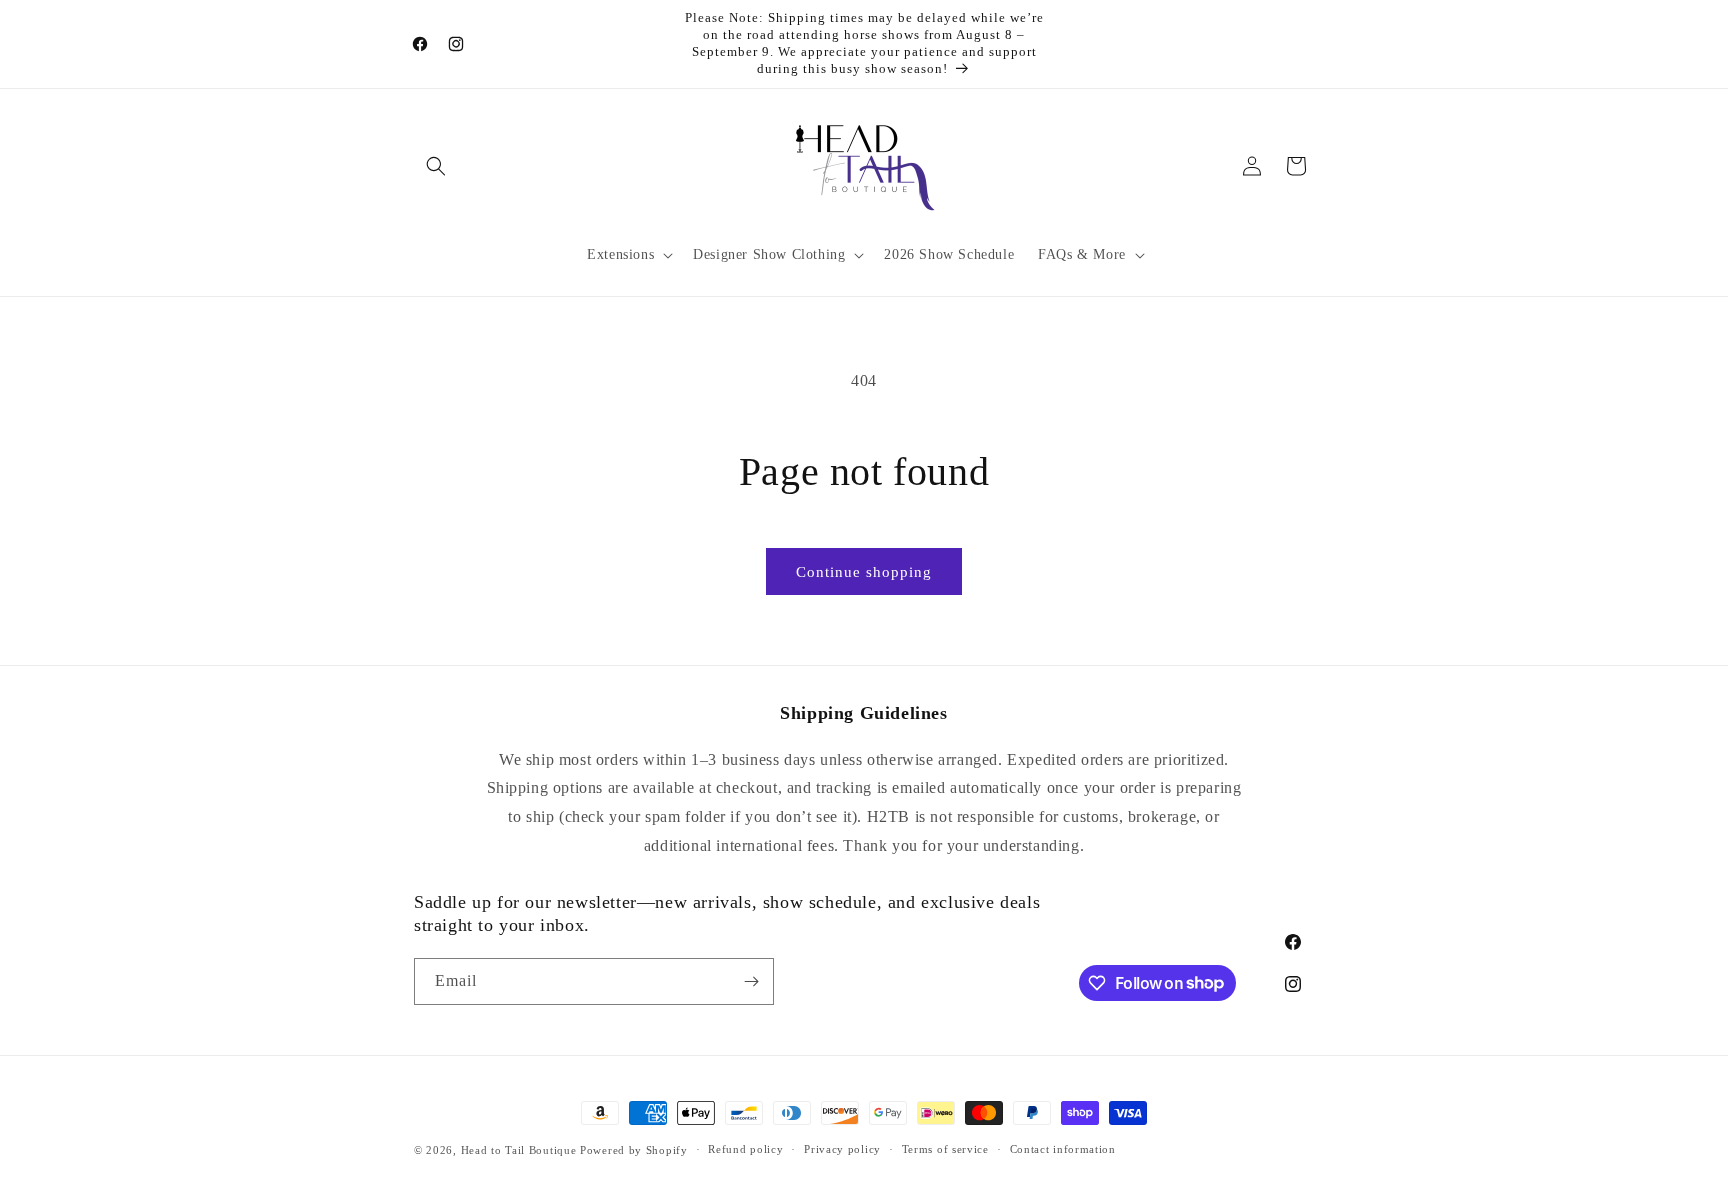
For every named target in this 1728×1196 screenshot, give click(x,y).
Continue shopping (864, 572)
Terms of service (945, 1149)
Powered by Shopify (634, 1150)
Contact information (1063, 1149)
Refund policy (745, 1149)
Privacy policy (842, 1149)
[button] (436, 166)
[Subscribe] (751, 981)
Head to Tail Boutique (519, 1150)
